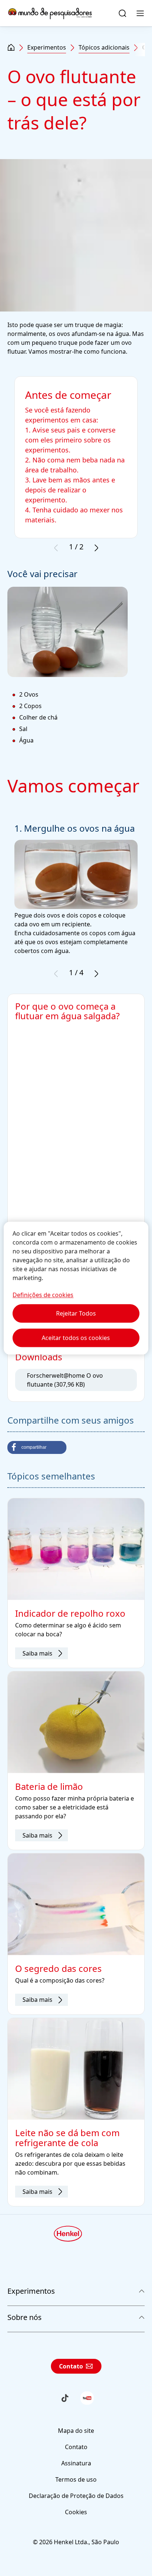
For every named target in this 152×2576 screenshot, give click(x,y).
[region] (76, 1288)
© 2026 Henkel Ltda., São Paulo (76, 2542)
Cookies (76, 2512)
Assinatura (76, 2463)
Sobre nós (25, 2317)
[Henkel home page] (11, 48)
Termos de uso (76, 2479)
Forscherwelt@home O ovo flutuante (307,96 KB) (65, 1380)
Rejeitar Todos (76, 1313)
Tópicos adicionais (104, 47)
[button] (37, 1447)
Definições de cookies (43, 1295)
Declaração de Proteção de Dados (76, 2496)
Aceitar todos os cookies (76, 1338)
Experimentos (47, 47)
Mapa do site (76, 2431)
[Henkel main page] (50, 13)
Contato (71, 2366)
